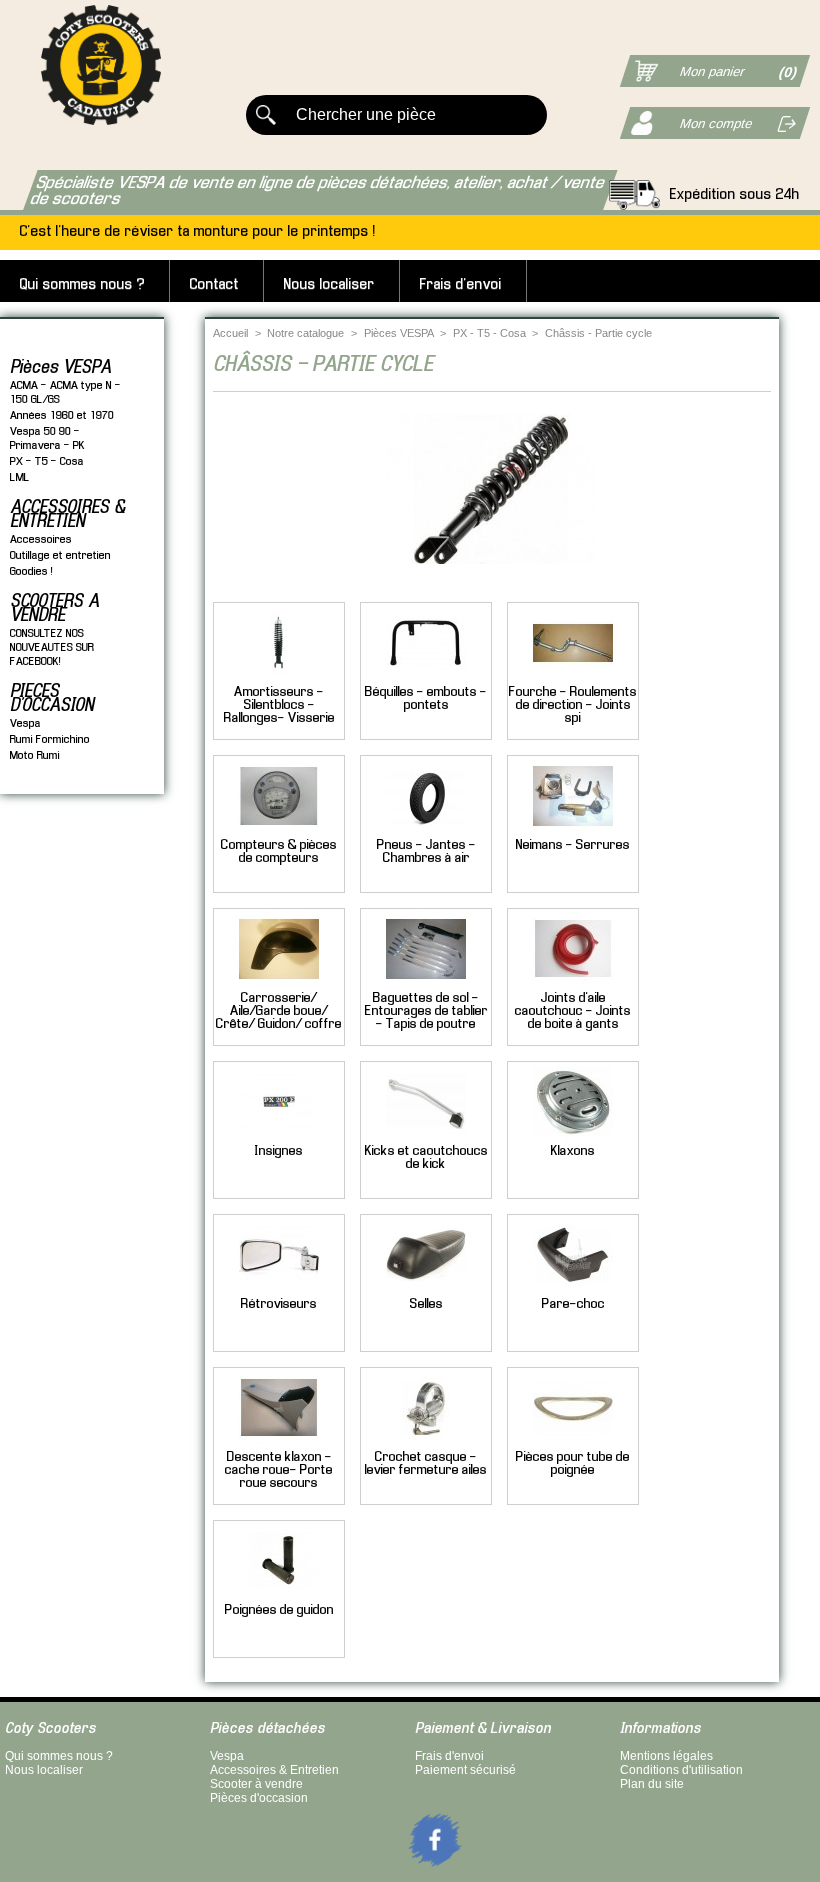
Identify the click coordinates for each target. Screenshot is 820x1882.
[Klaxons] (573, 1138)
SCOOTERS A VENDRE (54, 609)
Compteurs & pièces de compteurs (279, 852)
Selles (426, 1304)
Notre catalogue (305, 333)
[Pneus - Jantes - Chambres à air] (426, 832)
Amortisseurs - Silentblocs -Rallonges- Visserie (279, 705)
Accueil (230, 333)
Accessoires (41, 539)
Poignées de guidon (279, 1610)
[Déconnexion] (778, 122)
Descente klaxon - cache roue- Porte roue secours (279, 1470)
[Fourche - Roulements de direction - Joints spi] (573, 679)
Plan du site (652, 1784)
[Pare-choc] (573, 1291)
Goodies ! (31, 571)
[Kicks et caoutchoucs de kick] (426, 1138)
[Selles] (426, 1291)
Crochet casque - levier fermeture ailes (426, 1464)
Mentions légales (666, 1756)
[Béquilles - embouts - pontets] (426, 679)
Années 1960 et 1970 (62, 415)
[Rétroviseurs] (279, 1291)
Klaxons (573, 1151)
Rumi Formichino (50, 739)
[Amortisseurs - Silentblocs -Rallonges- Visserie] (279, 679)
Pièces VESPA (60, 368)
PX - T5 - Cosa (47, 461)
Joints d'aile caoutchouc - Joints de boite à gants (573, 1011)
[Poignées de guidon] (279, 1597)
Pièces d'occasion (259, 1798)
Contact (214, 285)
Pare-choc (573, 1304)
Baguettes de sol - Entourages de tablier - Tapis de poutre (426, 1011)
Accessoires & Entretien (274, 1770)
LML (20, 477)
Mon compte (716, 123)
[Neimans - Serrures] (573, 832)
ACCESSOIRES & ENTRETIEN (67, 515)
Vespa (25, 723)
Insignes (279, 1151)
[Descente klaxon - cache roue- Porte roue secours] (279, 1444)
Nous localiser (329, 285)
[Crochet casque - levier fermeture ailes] (426, 1444)
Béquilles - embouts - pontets (426, 699)
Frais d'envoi (461, 285)
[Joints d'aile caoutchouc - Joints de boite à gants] (573, 985)
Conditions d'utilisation (681, 1770)
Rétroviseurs (279, 1304)
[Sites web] (410, 1871)
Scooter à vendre (256, 1784)
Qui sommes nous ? (82, 285)
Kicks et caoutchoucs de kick (426, 1158)
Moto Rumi (35, 755)
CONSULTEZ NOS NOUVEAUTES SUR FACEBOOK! (52, 647)
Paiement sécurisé (465, 1770)
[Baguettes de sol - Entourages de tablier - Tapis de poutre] (426, 985)
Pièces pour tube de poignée (573, 1464)
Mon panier (712, 71)
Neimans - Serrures (573, 845)
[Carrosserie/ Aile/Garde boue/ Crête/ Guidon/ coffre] (279, 985)
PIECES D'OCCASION (52, 699)
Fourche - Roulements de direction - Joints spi (573, 705)
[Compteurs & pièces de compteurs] (279, 832)
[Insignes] (279, 1138)
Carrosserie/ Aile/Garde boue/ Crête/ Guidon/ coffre (279, 1011)
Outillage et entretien (60, 555)
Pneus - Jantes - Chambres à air (426, 852)
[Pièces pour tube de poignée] (573, 1444)
